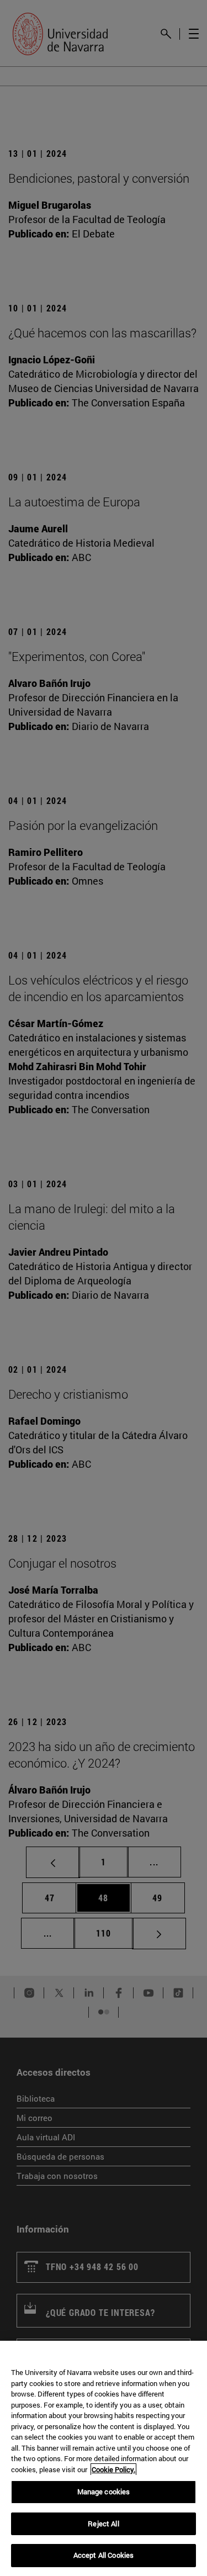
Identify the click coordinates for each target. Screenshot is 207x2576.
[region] (104, 2458)
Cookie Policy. (113, 2469)
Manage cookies (104, 2492)
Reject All (103, 2524)
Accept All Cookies (104, 2555)
